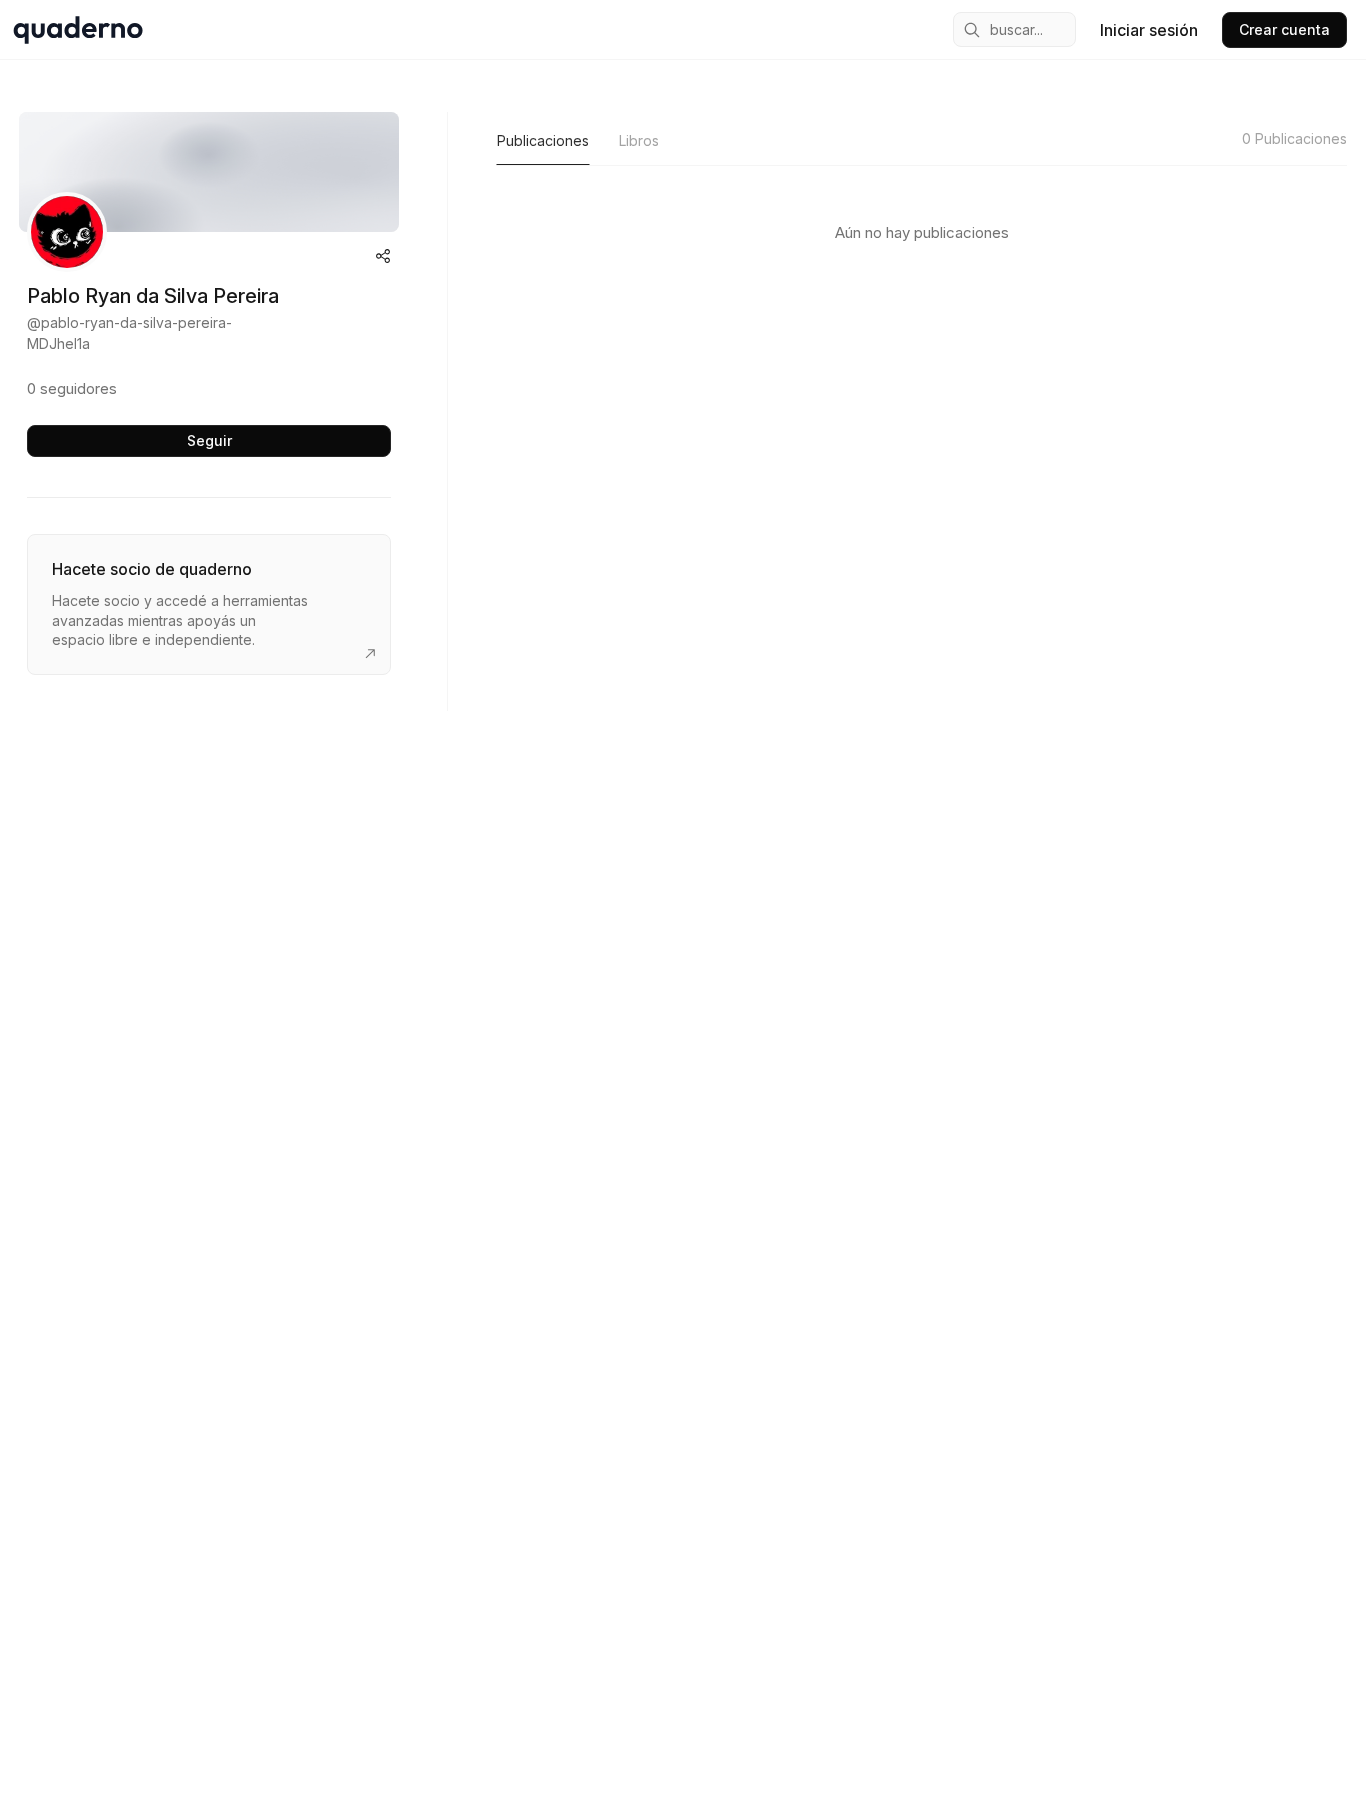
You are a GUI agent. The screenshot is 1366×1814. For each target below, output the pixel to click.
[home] (78, 30)
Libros (639, 140)
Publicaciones (543, 140)
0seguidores (72, 388)
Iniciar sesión (1149, 30)
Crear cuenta (1284, 29)
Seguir (209, 440)
